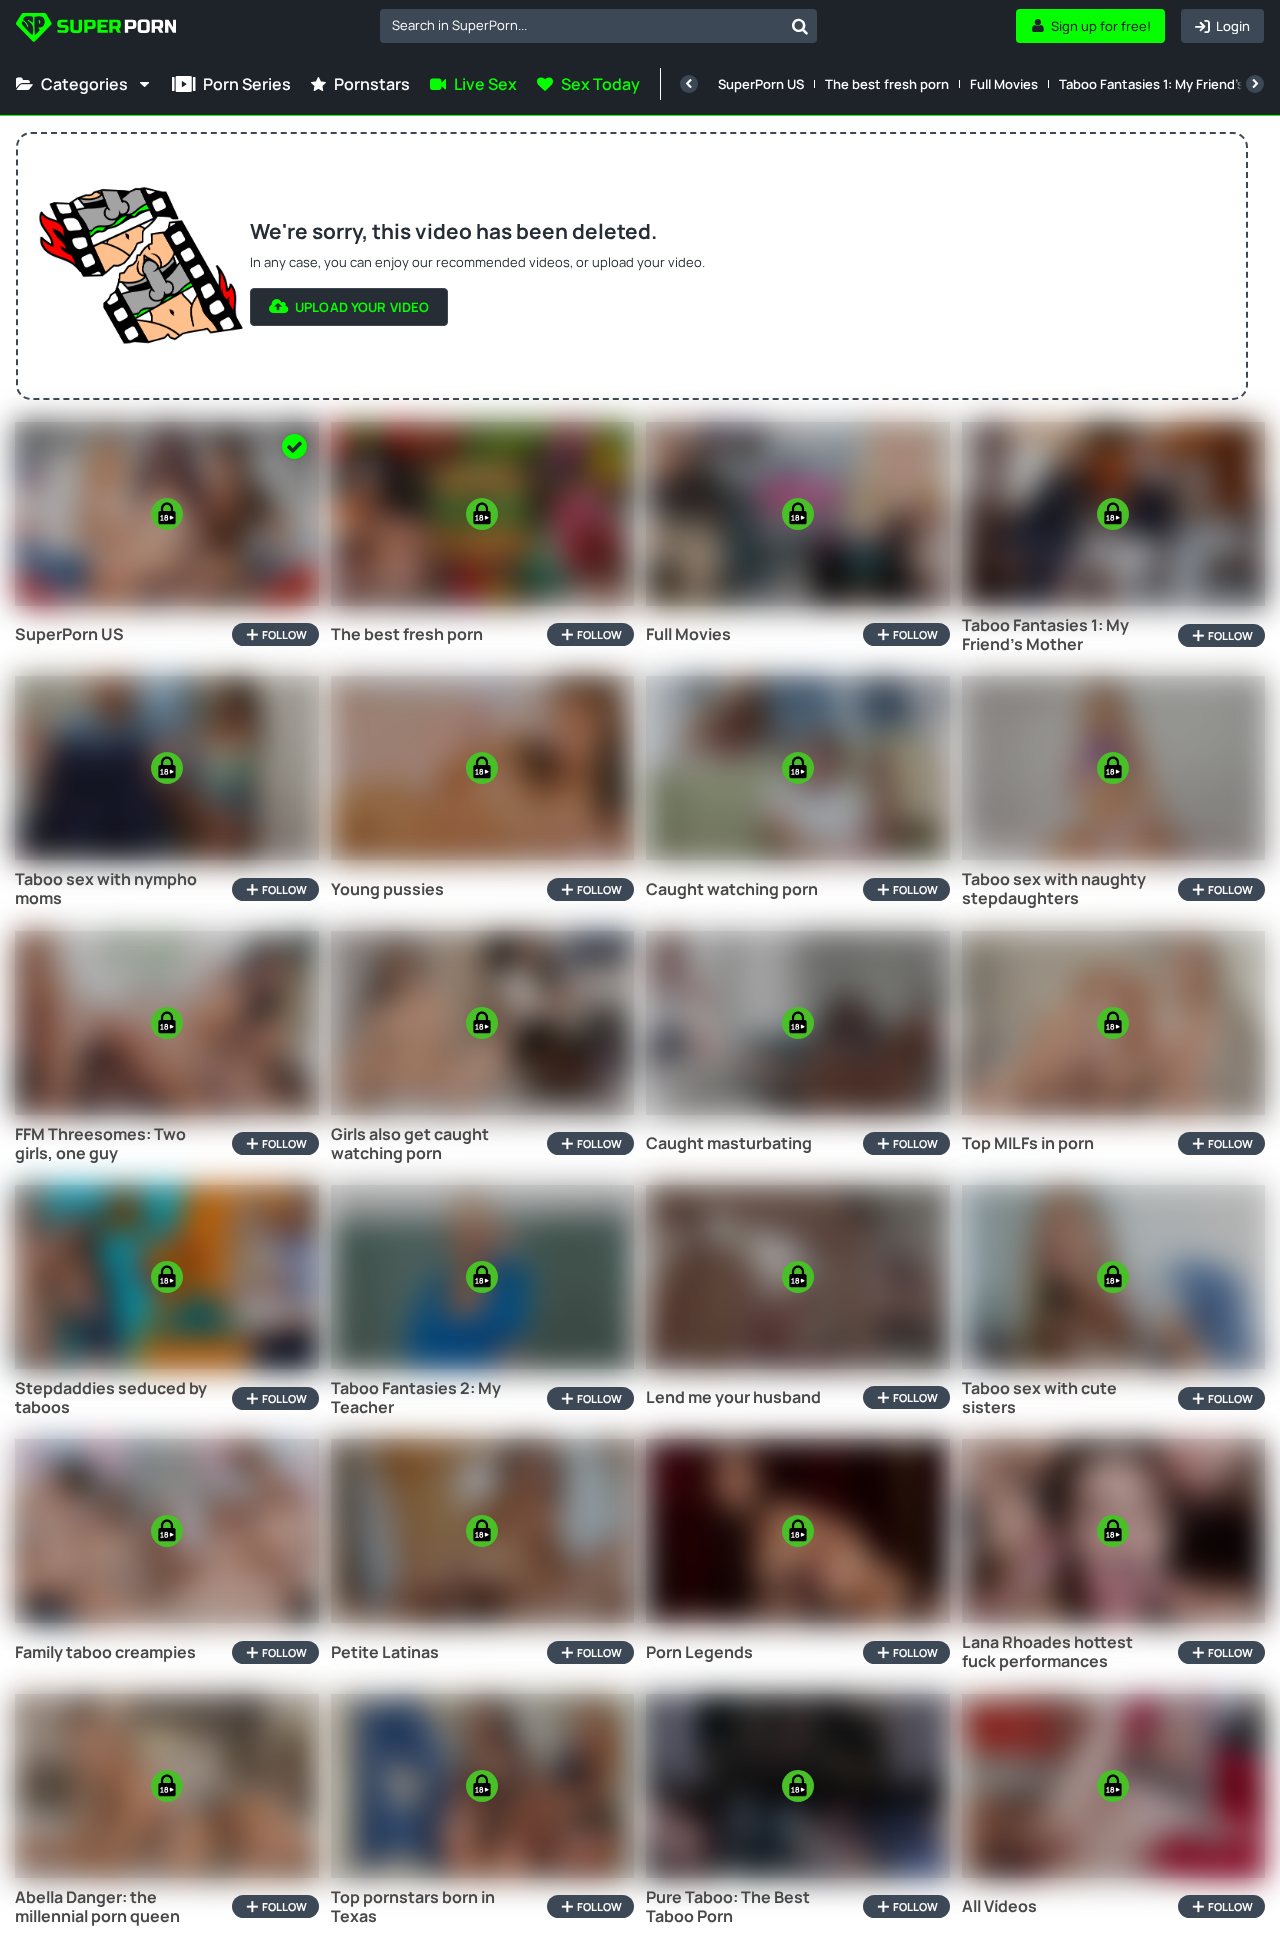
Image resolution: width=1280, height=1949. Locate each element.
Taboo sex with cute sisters (1039, 1398)
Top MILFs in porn (1028, 1143)
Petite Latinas (385, 1652)
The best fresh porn (887, 84)
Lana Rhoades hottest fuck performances (1047, 1652)
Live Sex (485, 84)
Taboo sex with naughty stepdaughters (1054, 889)
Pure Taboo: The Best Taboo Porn (728, 1907)
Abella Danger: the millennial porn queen (97, 1907)
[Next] (1255, 84)
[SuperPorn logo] (96, 29)
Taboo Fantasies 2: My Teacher (416, 1398)
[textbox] (581, 25)
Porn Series (247, 84)
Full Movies (1004, 84)
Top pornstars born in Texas (413, 1907)
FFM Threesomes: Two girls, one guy (100, 1144)
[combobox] (598, 26)
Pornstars (372, 84)
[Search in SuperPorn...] (800, 26)
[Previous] (689, 84)
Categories (84, 84)
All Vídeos (999, 1906)
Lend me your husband (733, 1397)
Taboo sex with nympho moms (106, 889)
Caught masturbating (729, 1143)
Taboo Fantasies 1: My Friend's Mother (1045, 635)
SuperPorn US (761, 84)
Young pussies (387, 889)
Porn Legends (699, 1652)
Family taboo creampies (105, 1652)
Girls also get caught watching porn (410, 1144)
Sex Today (600, 84)
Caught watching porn (732, 889)
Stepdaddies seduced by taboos (111, 1398)
